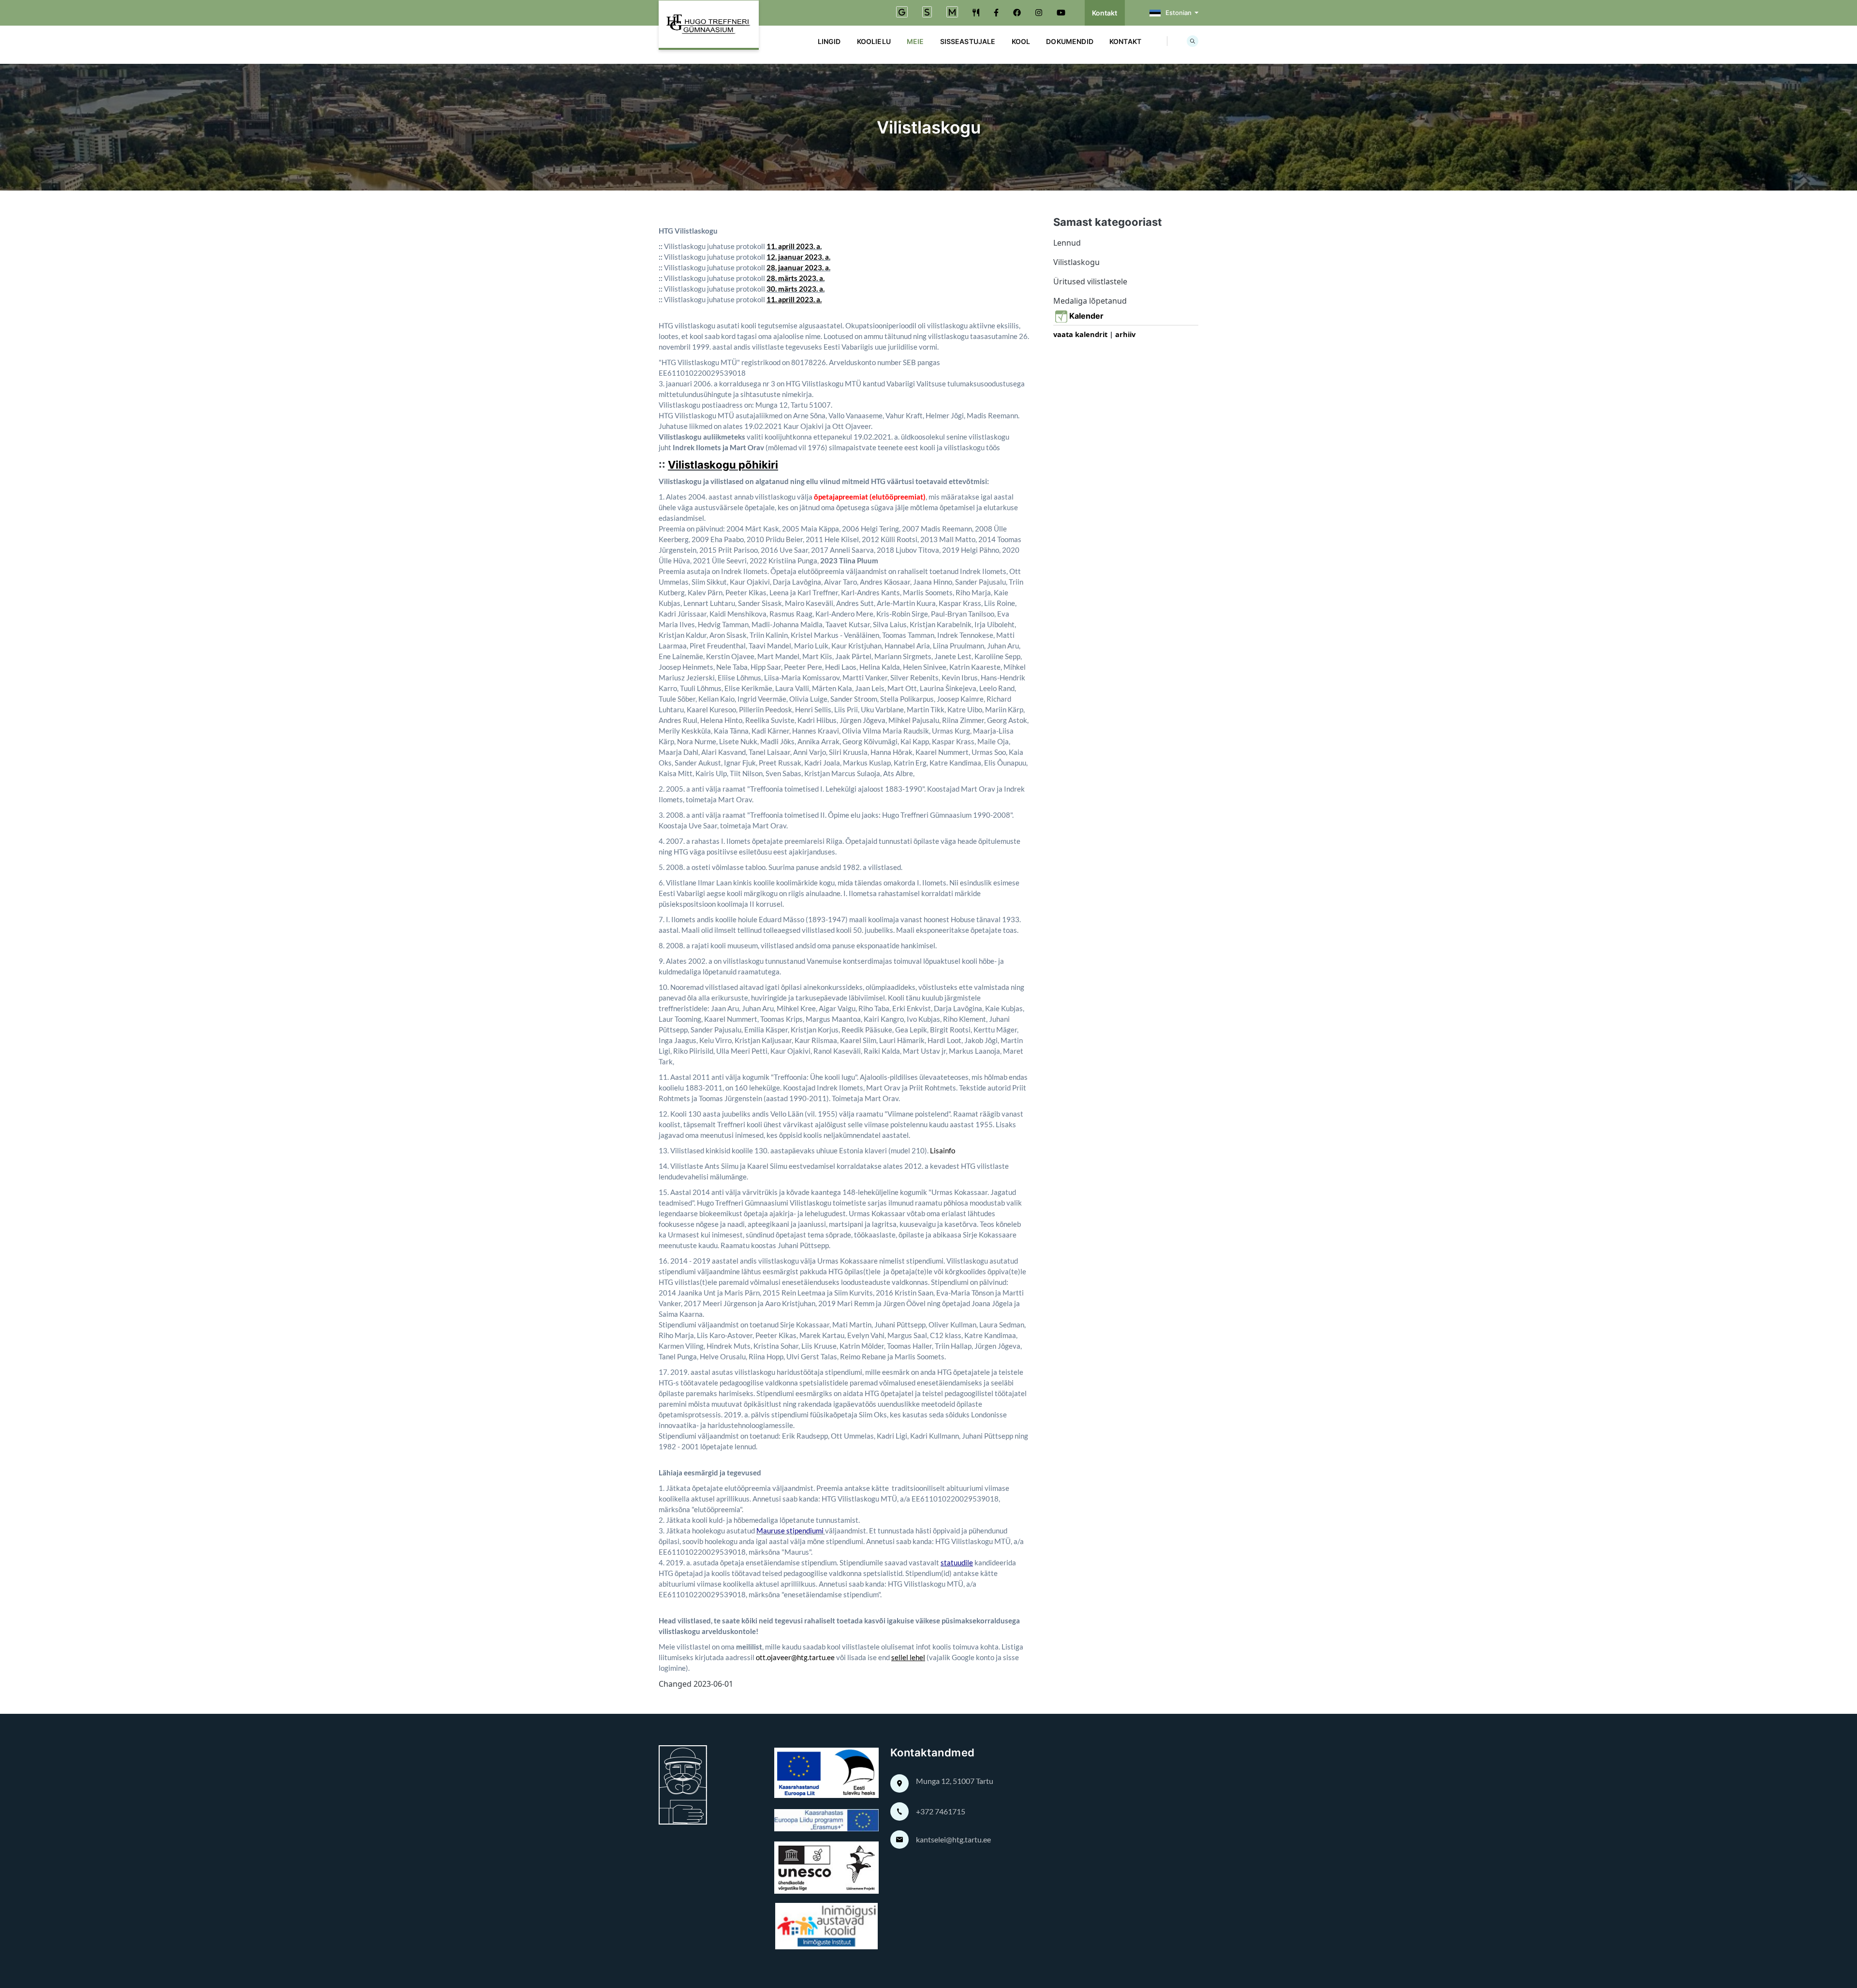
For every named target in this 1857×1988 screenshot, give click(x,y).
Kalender (1088, 316)
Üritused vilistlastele (1090, 281)
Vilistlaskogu (1076, 262)
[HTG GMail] (902, 13)
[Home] (709, 25)
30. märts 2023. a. (796, 289)
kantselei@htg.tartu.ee (953, 1839)
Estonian (1179, 13)
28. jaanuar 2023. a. (798, 267)
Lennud (1067, 243)
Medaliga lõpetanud (1090, 301)
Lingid (829, 41)
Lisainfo (943, 1150)
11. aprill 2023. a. (794, 246)
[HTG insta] (1039, 13)
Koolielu (874, 41)
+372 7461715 (941, 1811)
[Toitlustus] (976, 13)
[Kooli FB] (996, 13)
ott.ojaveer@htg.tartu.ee (795, 1657)
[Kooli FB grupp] (1017, 13)
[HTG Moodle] (952, 13)
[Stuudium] (927, 13)
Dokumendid (1070, 41)
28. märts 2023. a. (796, 278)
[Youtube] (1061, 13)
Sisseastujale (968, 41)
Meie (915, 41)
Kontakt (1105, 13)
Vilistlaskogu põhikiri (723, 465)
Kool (1021, 41)
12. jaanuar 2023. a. (798, 257)
